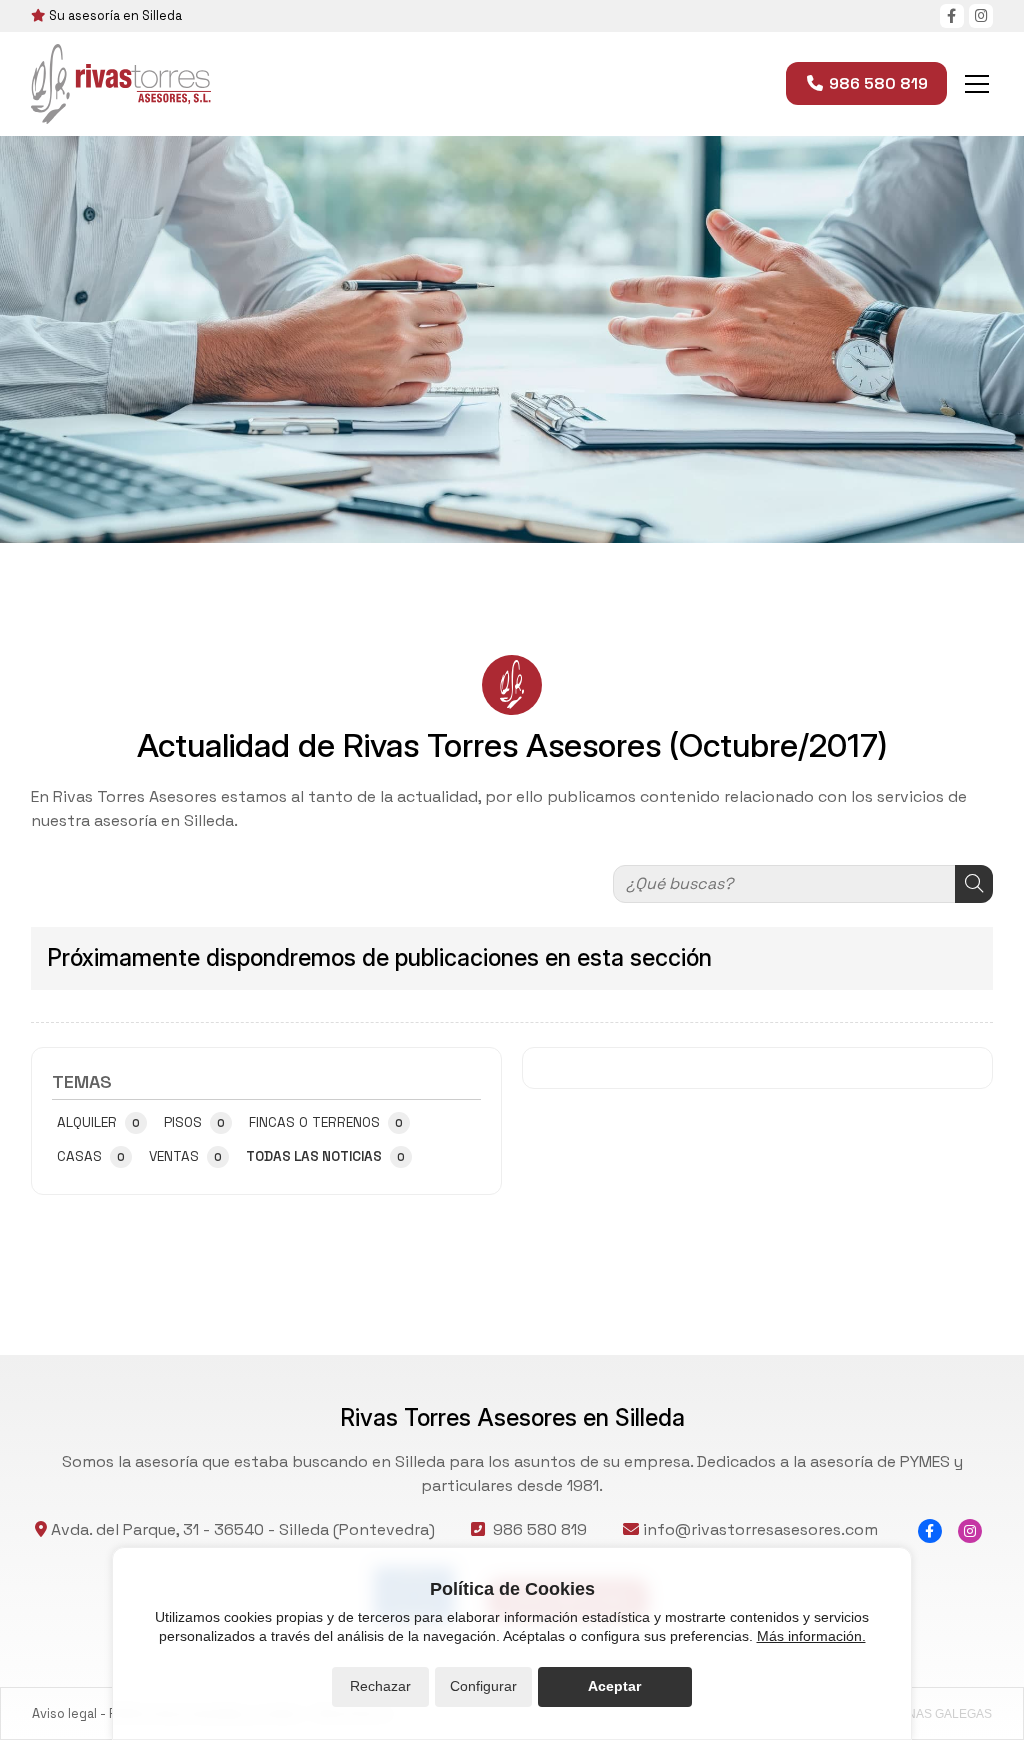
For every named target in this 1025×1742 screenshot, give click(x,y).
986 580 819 (540, 1529)
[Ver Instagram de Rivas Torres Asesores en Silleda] (981, 16)
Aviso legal (64, 1713)
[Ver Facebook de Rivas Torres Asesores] (952, 16)
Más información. (811, 1636)
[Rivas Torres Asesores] (121, 84)
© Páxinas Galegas (930, 1714)
